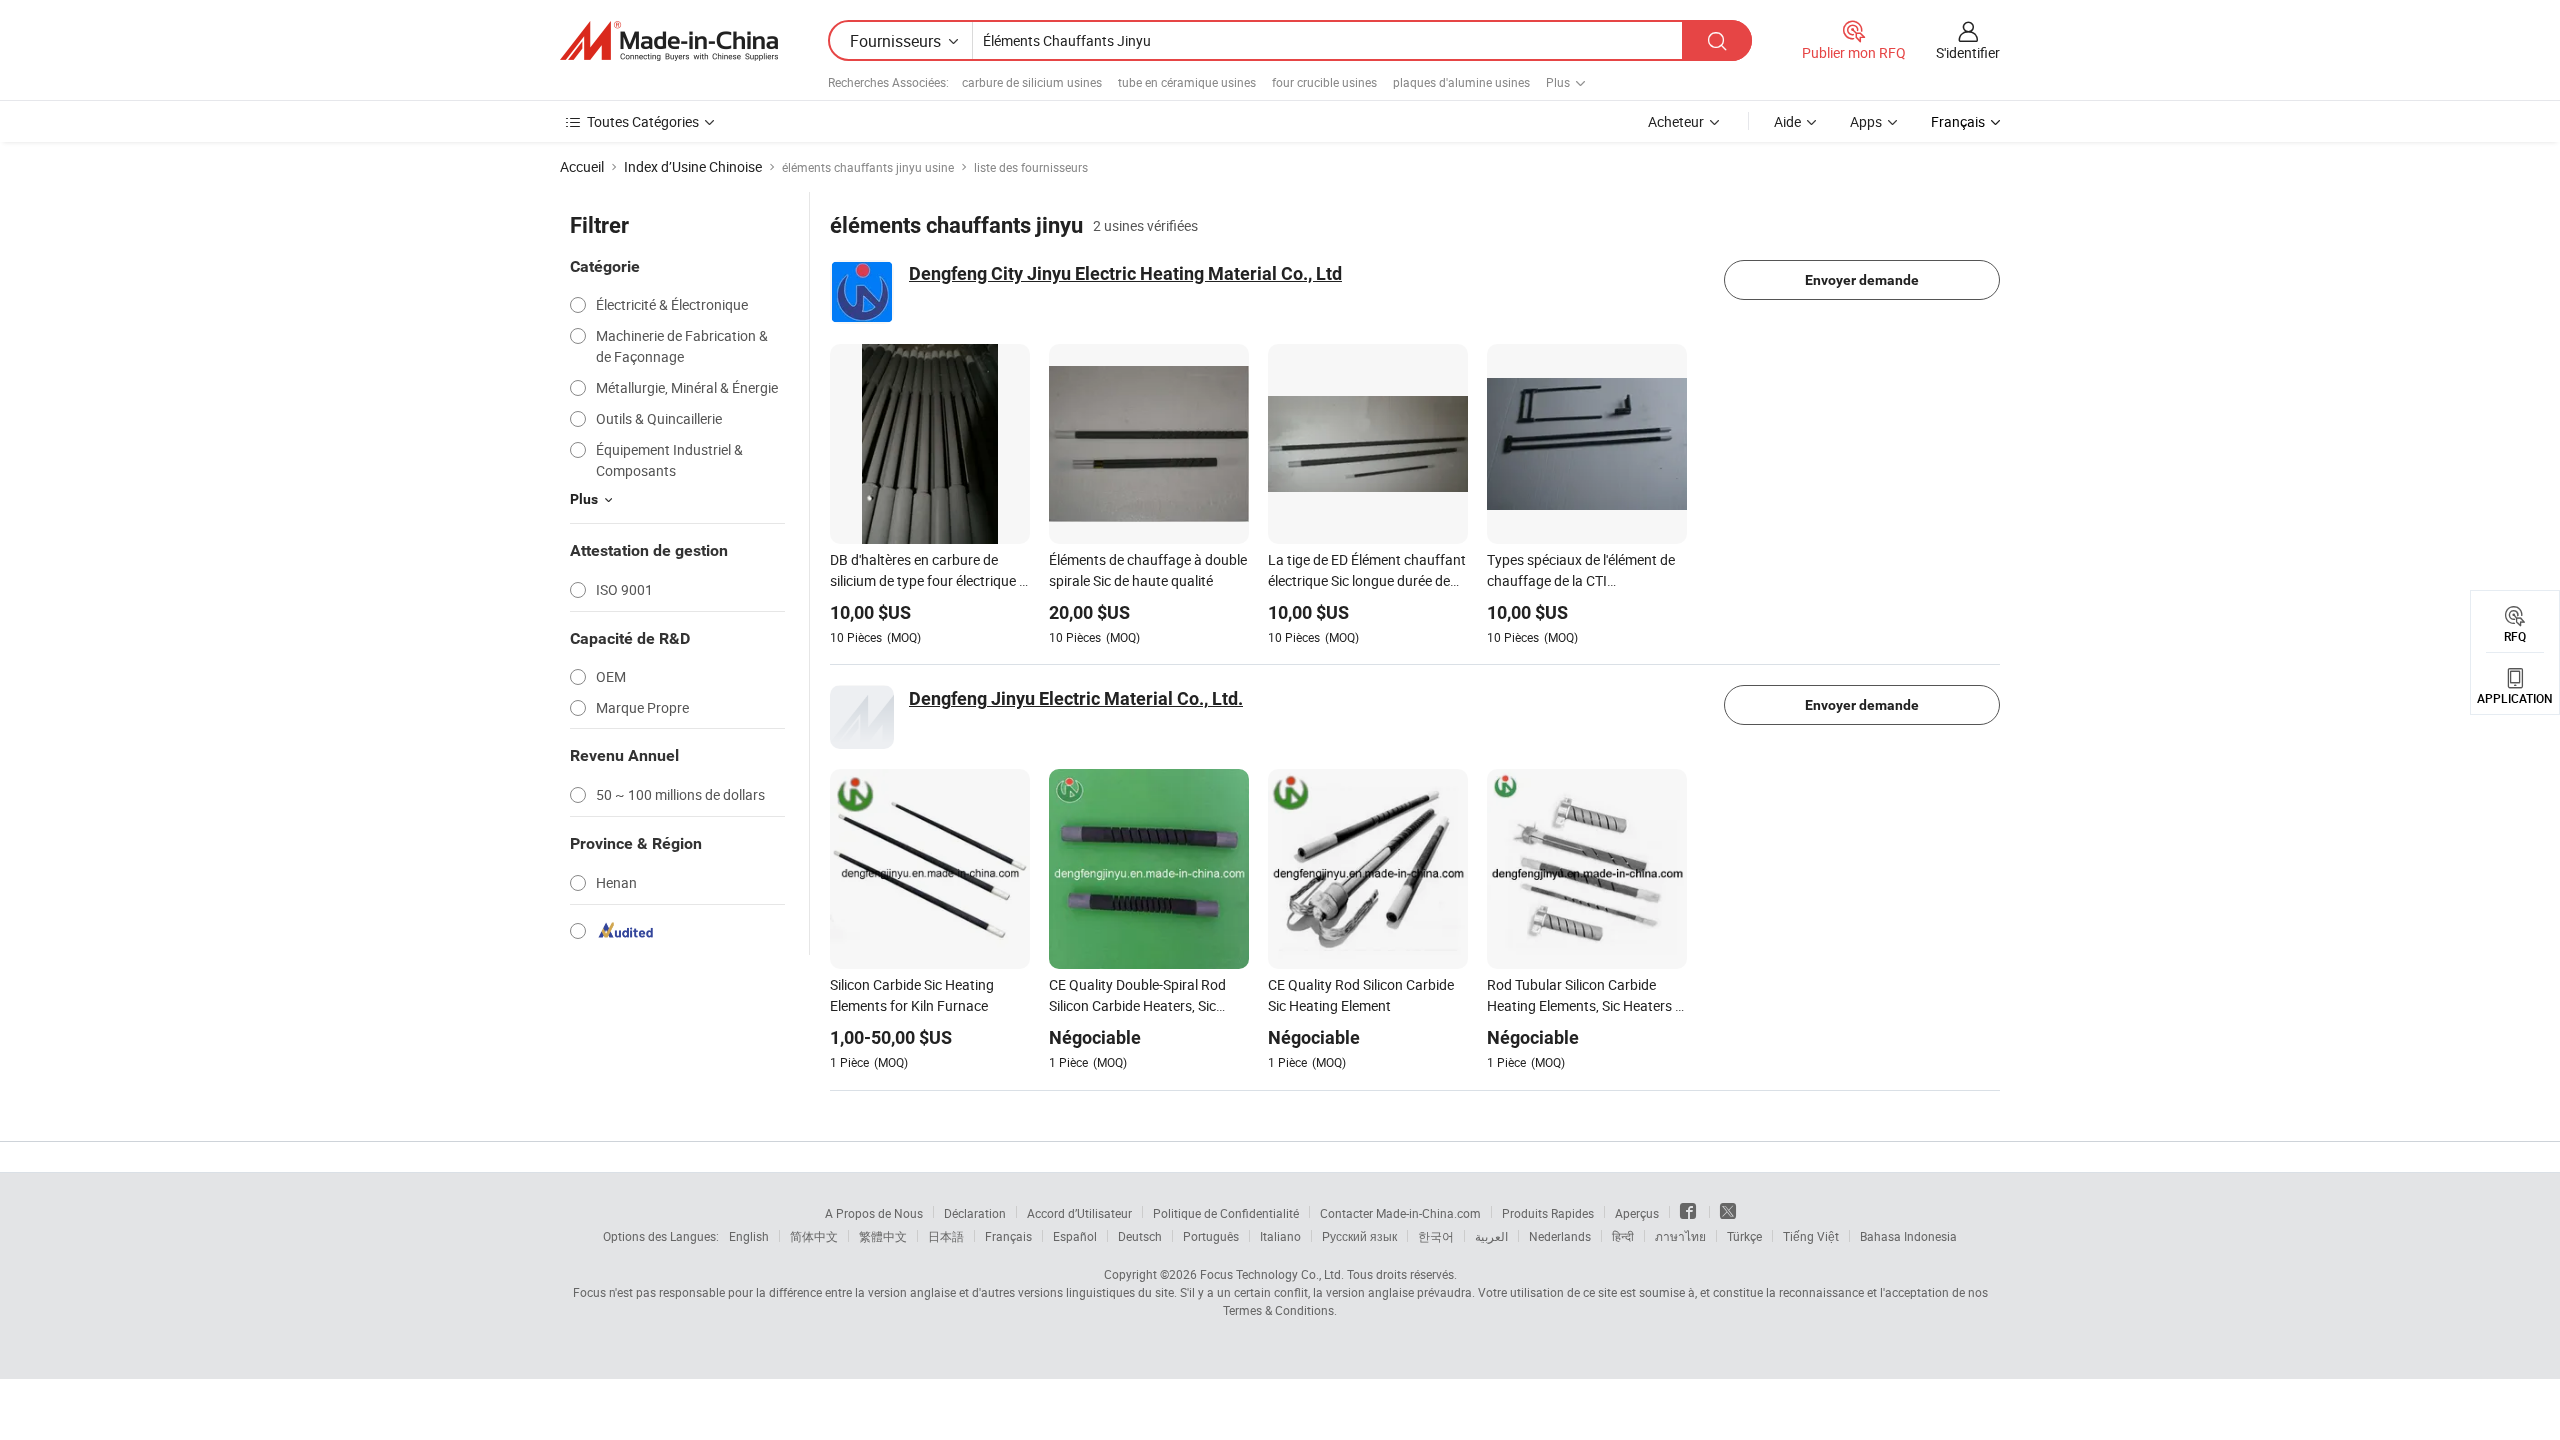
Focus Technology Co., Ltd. (1272, 1274)
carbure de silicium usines (1032, 82)
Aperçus (1637, 1213)
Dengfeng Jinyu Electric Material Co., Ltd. (1076, 698)
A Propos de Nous (874, 1213)
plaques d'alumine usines (1461, 82)
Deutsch (1140, 1236)
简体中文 (814, 1236)
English (749, 1236)
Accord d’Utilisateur (1079, 1213)
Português (1211, 1236)
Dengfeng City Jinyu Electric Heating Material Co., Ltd (1125, 273)
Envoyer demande (1862, 280)
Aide (1787, 121)
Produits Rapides (1548, 1213)
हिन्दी (1623, 1236)
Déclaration (975, 1213)
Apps (1866, 121)
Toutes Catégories (643, 121)
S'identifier (1968, 52)
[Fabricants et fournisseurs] (669, 41)
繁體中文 (883, 1236)
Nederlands (1560, 1236)
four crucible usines (1324, 82)
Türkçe (1744, 1236)
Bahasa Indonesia (1908, 1236)
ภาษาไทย (1680, 1236)
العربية (1491, 1236)
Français (1008, 1236)
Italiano (1280, 1236)
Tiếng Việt (1811, 1236)
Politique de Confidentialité (1226, 1213)
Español (1075, 1236)
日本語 (946, 1236)
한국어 (1436, 1236)
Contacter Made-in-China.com (1400, 1213)
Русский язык (1359, 1236)
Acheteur (1676, 121)
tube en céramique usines (1187, 82)
